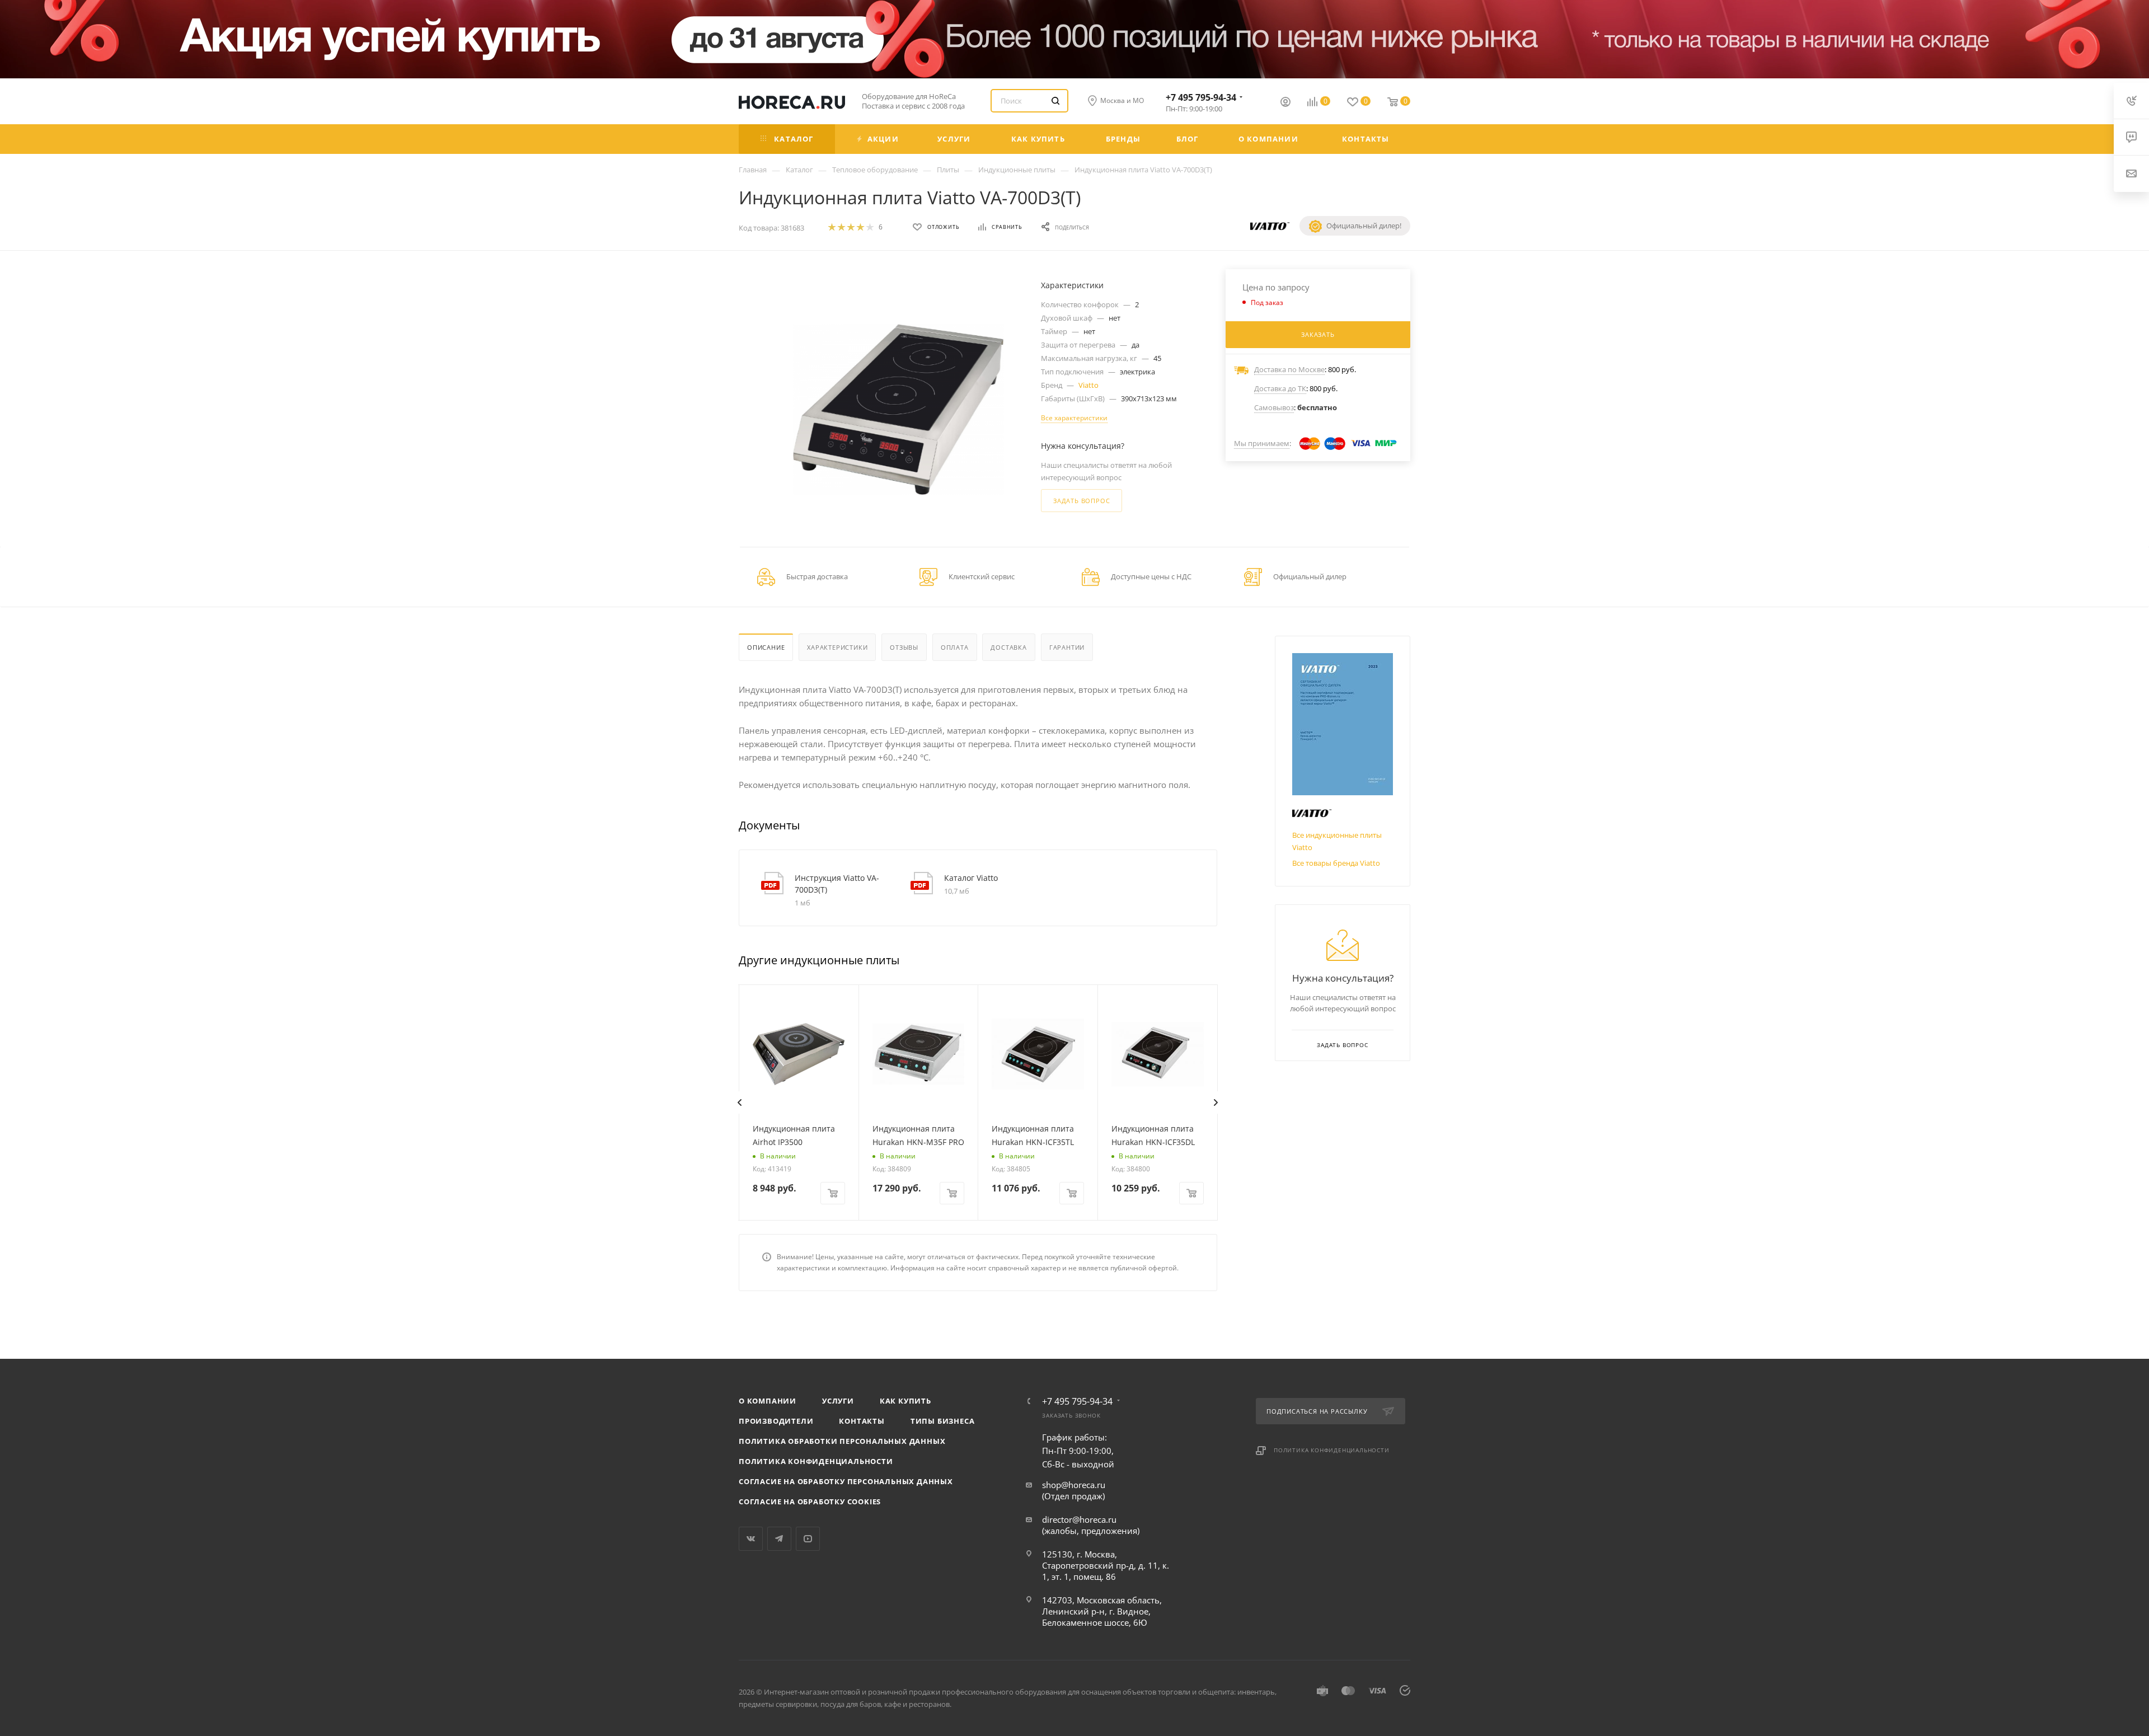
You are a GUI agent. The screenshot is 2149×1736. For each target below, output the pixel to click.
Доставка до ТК (1280, 388)
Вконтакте (751, 1539)
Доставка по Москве (1289, 369)
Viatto (1088, 385)
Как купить (905, 1401)
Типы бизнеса (943, 1421)
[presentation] (739, 1102)
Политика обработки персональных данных (842, 1441)
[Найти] (1055, 101)
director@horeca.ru (1079, 1519)
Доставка (1008, 647)
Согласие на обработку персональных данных (846, 1481)
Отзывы (904, 647)
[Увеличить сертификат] (1343, 724)
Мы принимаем (1262, 443)
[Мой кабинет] (1285, 103)
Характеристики (837, 647)
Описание (766, 647)
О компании (768, 1401)
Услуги (838, 1401)
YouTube (808, 1539)
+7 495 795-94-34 (1201, 97)
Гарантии (1067, 647)
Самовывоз (1274, 407)
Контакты (862, 1421)
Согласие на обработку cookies (810, 1502)
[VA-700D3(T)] (898, 409)
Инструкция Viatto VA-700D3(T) (837, 884)
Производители (776, 1421)
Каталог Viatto (971, 878)
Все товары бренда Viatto (1336, 863)
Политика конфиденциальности (816, 1461)
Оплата (955, 647)
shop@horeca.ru (1074, 1485)
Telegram (779, 1539)
